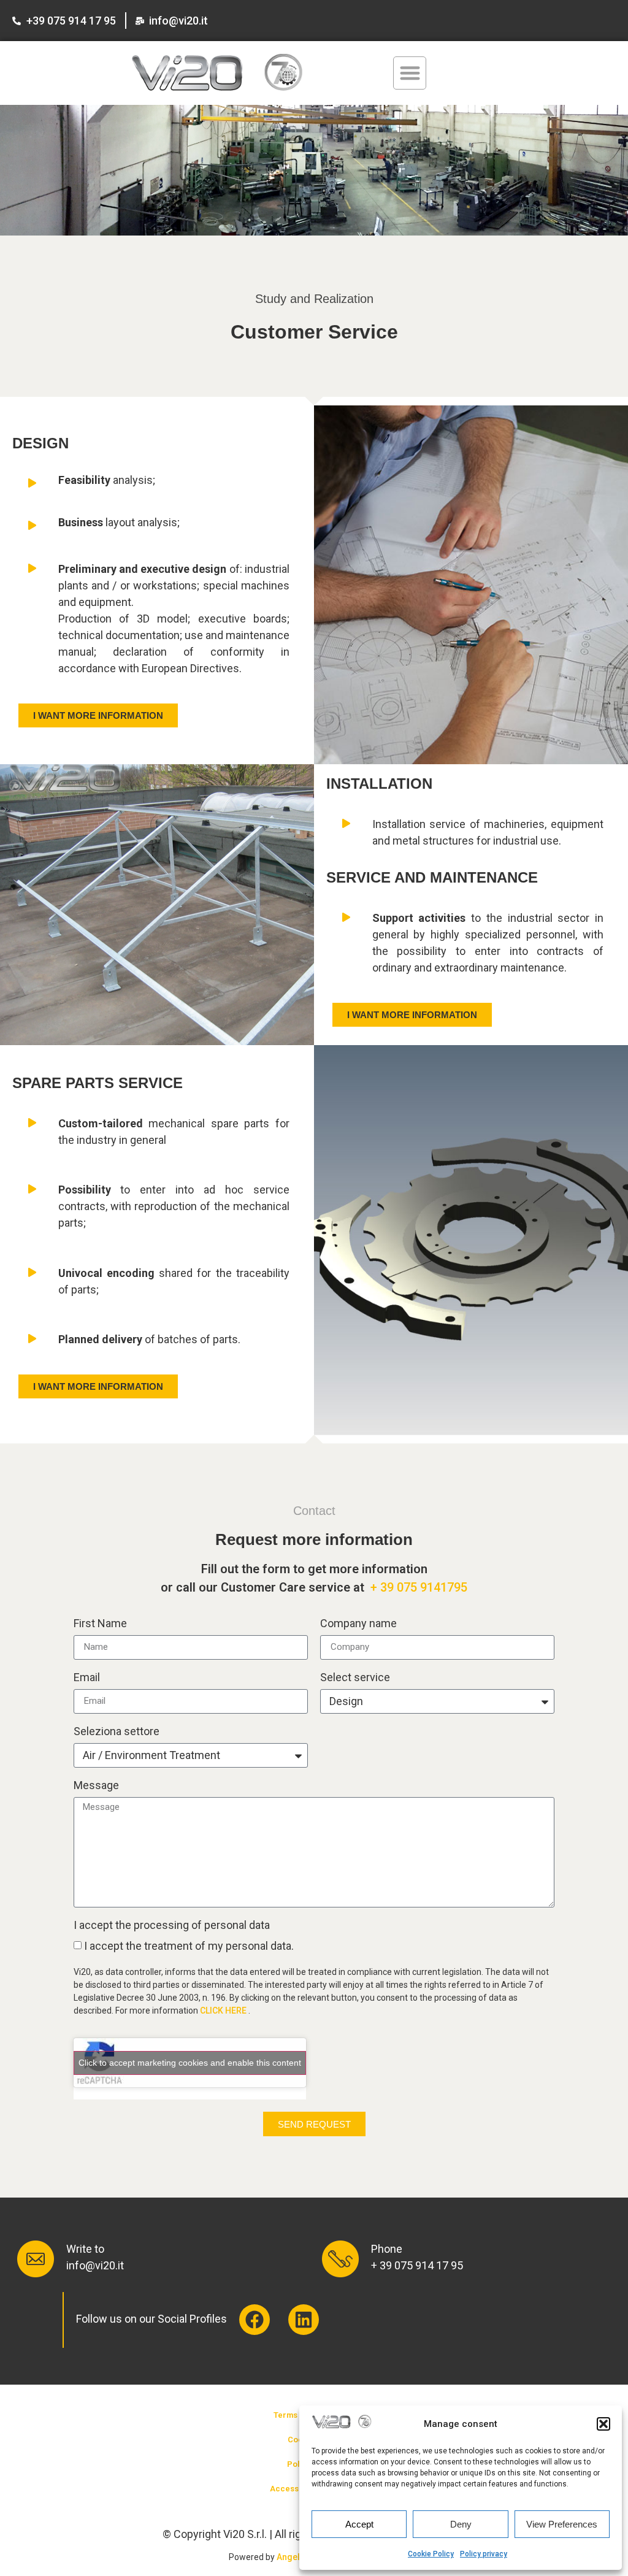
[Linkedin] (304, 2320)
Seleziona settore (117, 1732)
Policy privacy (484, 2554)
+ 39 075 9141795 (419, 1587)
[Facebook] (255, 2320)
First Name (100, 1624)
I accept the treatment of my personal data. (189, 1946)
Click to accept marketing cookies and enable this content (190, 2063)
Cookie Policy (431, 2554)
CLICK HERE (224, 2011)
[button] (603, 2424)
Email (87, 1678)
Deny (461, 2524)
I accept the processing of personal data (172, 1926)
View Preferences (562, 2524)
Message (96, 1786)
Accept (359, 2524)
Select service (355, 1678)
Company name (358, 1624)
